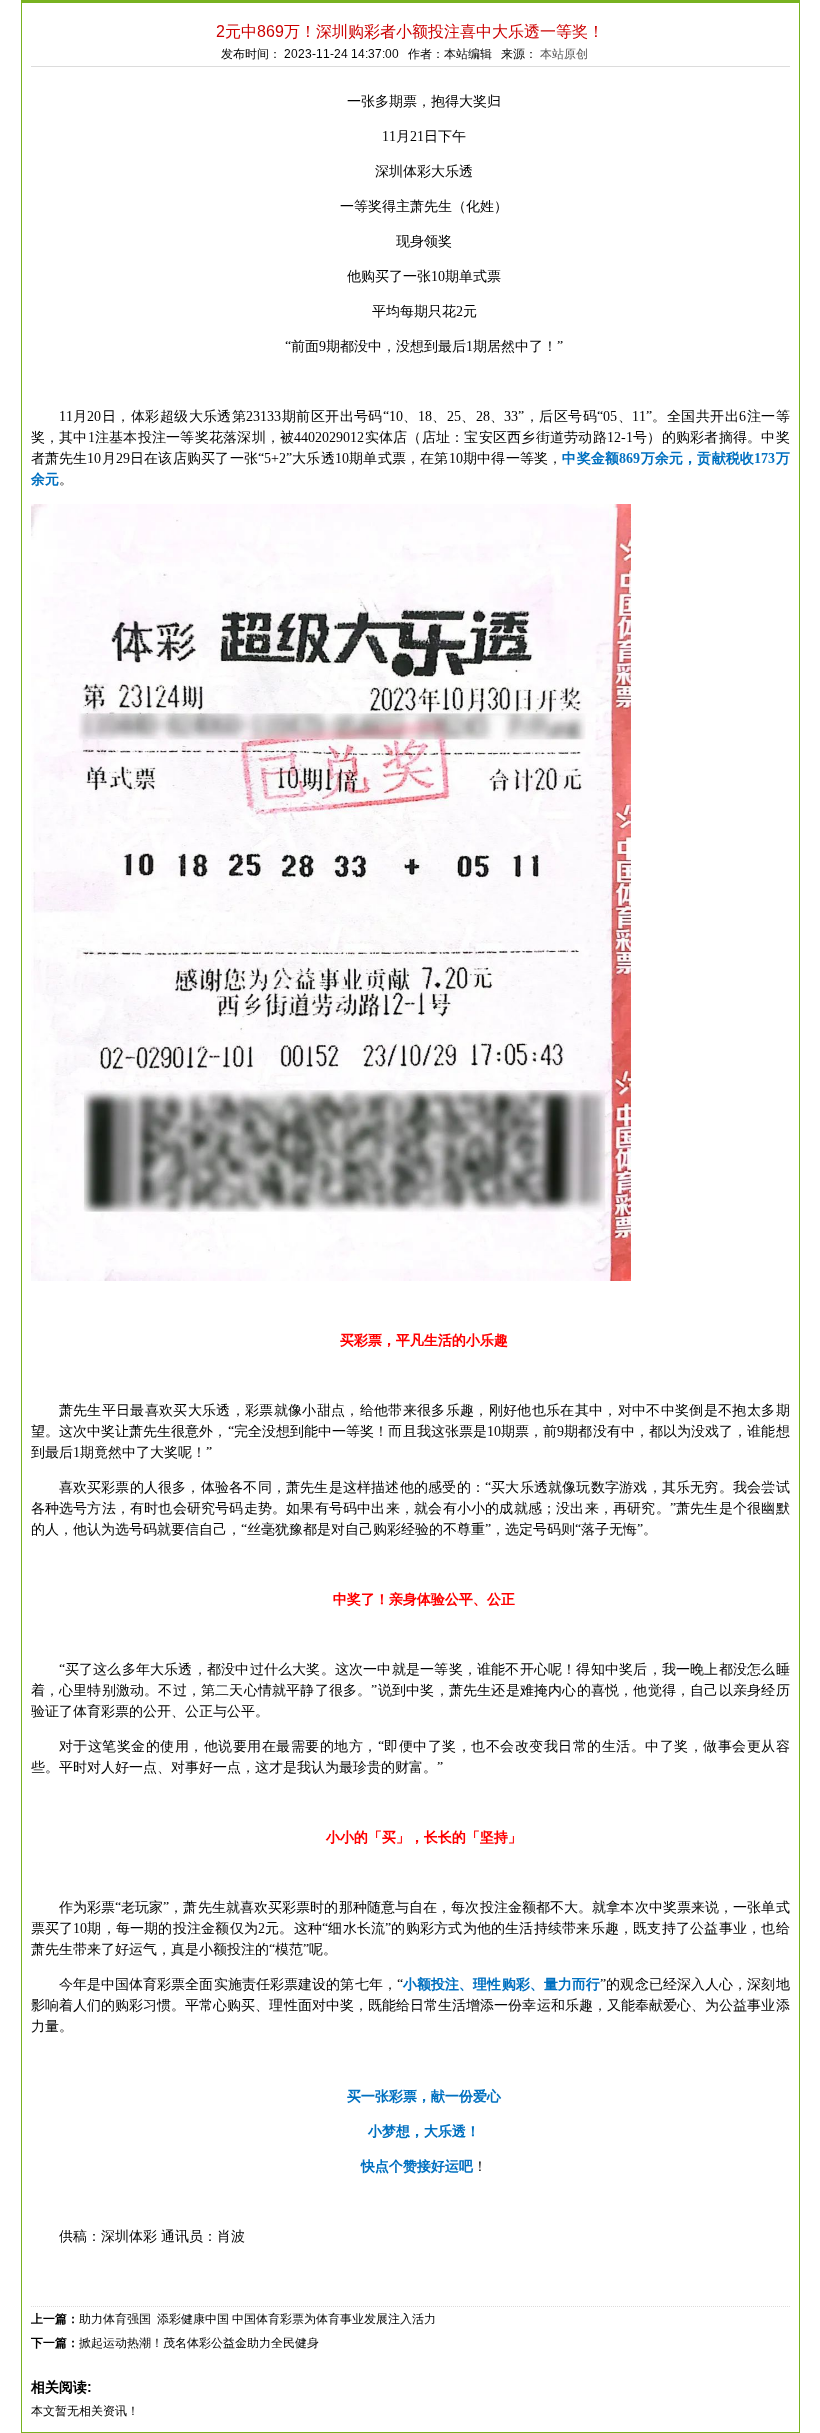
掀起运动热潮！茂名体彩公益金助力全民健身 (199, 2343)
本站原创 (564, 54)
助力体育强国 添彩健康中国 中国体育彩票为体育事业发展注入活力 (257, 2319)
